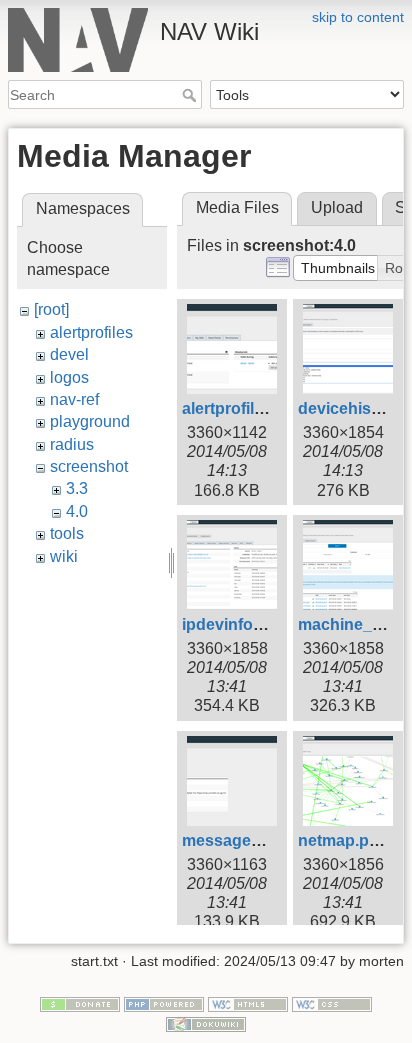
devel (69, 354)
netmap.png (343, 840)
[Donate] (80, 1003)
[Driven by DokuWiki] (206, 1023)
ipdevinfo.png (234, 624)
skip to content (358, 17)
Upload (337, 207)
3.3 (77, 488)
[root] (51, 309)
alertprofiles (91, 332)
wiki (64, 556)
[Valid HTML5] (248, 1003)
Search (191, 95)
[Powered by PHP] (164, 1003)
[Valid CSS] (332, 1003)
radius (72, 444)
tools (67, 533)
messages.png (238, 840)
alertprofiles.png (244, 408)
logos (69, 377)
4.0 (77, 511)
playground (90, 421)
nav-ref (74, 399)
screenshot (89, 466)
